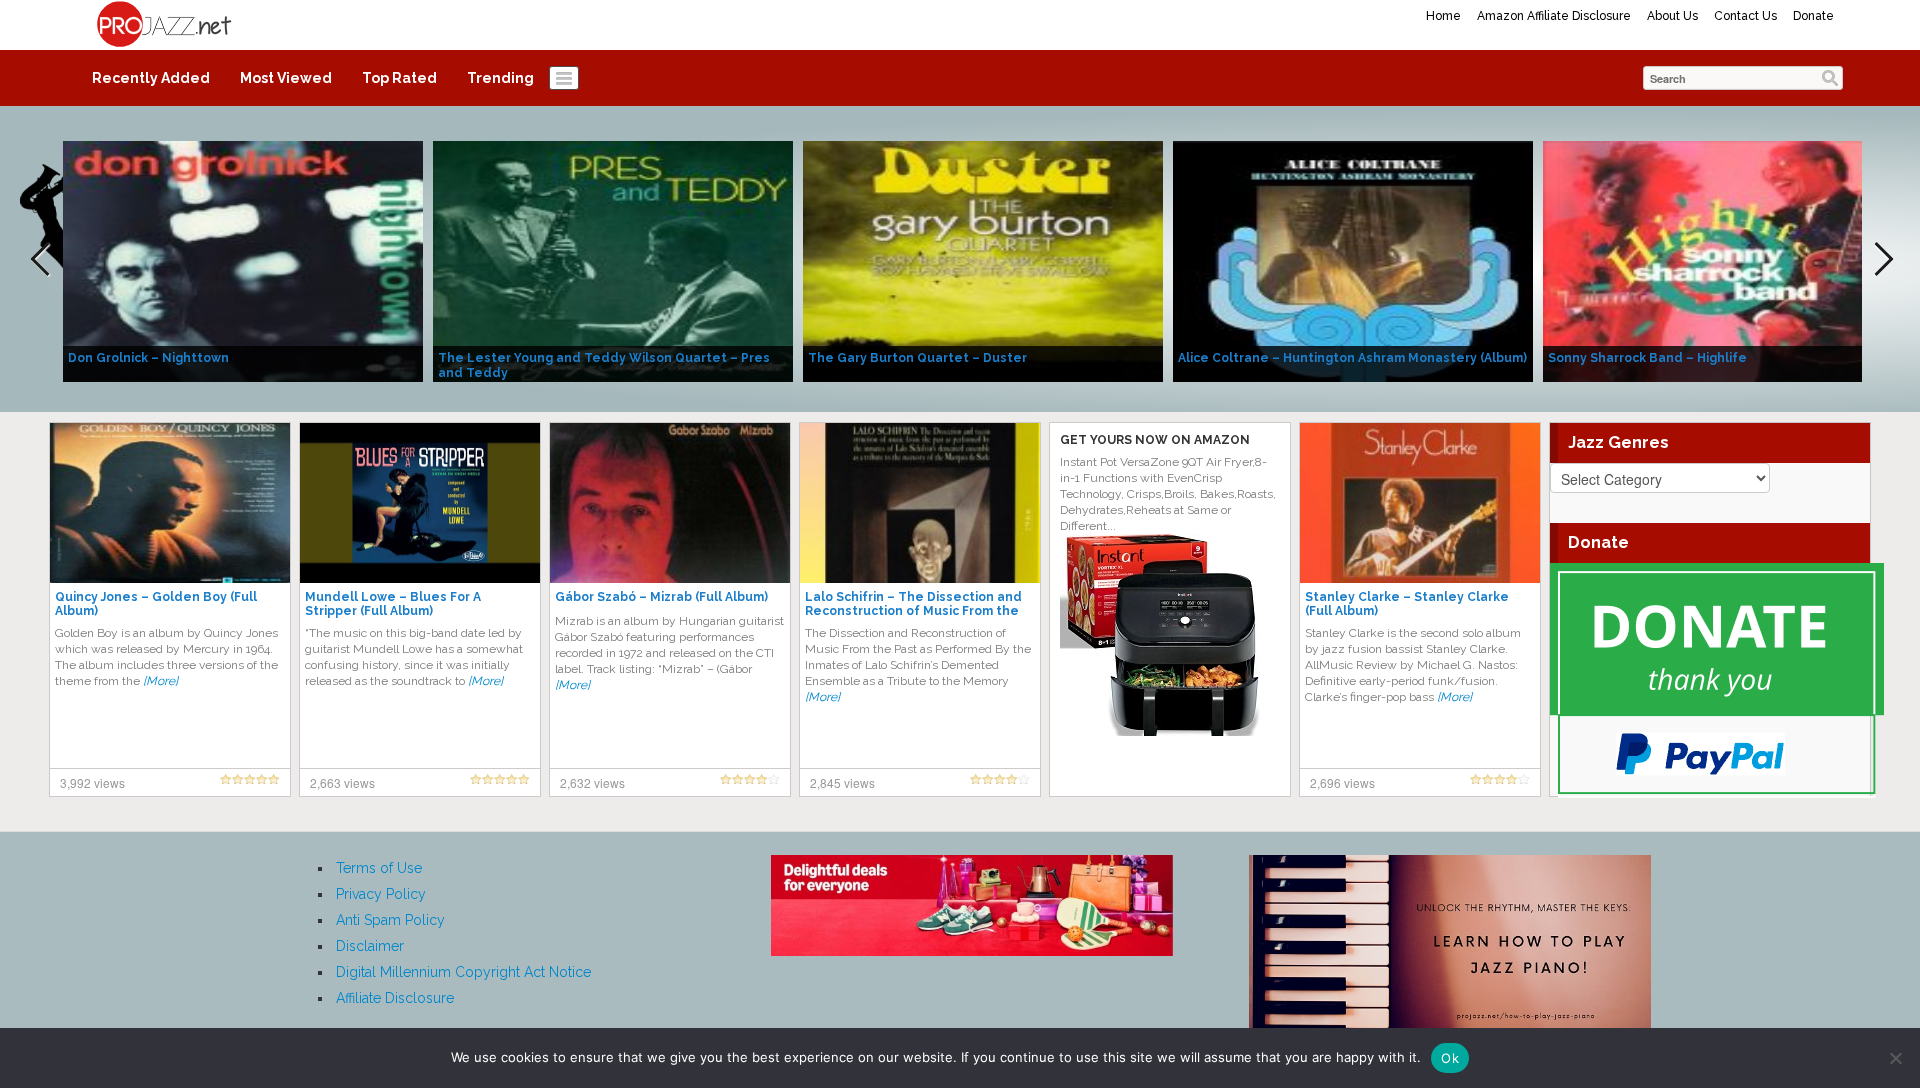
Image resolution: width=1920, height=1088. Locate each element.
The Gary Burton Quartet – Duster (917, 358)
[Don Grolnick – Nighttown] (243, 260)
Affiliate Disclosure (395, 998)
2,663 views (342, 782)
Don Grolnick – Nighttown (148, 358)
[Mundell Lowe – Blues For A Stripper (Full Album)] (420, 502)
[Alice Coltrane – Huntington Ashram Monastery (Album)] (1353, 260)
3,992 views (92, 782)
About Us (1672, 16)
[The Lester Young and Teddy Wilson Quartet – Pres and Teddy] (613, 260)
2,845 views (842, 782)
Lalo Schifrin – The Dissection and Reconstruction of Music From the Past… (913, 611)
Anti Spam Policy (390, 920)
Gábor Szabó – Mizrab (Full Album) (661, 597)
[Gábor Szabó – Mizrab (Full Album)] (670, 502)
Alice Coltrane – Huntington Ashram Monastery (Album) (1352, 358)
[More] (160, 681)
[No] (1895, 1058)
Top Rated (399, 78)
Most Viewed (286, 78)
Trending (500, 78)
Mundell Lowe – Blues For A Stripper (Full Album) (393, 604)
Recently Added (151, 78)
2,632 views (592, 782)
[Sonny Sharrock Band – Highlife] (1723, 260)
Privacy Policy (381, 894)
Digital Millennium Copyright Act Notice (463, 972)
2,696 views (1342, 782)
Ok (1450, 1058)
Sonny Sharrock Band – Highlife (1647, 358)
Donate (1813, 16)
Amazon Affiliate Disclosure (1554, 16)
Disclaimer (370, 946)
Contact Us (1745, 16)
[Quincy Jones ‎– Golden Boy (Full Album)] (170, 502)
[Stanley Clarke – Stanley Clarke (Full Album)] (1420, 502)
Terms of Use (379, 868)
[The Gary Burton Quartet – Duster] (983, 260)
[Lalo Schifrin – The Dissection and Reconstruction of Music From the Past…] (920, 502)
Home (1443, 16)
